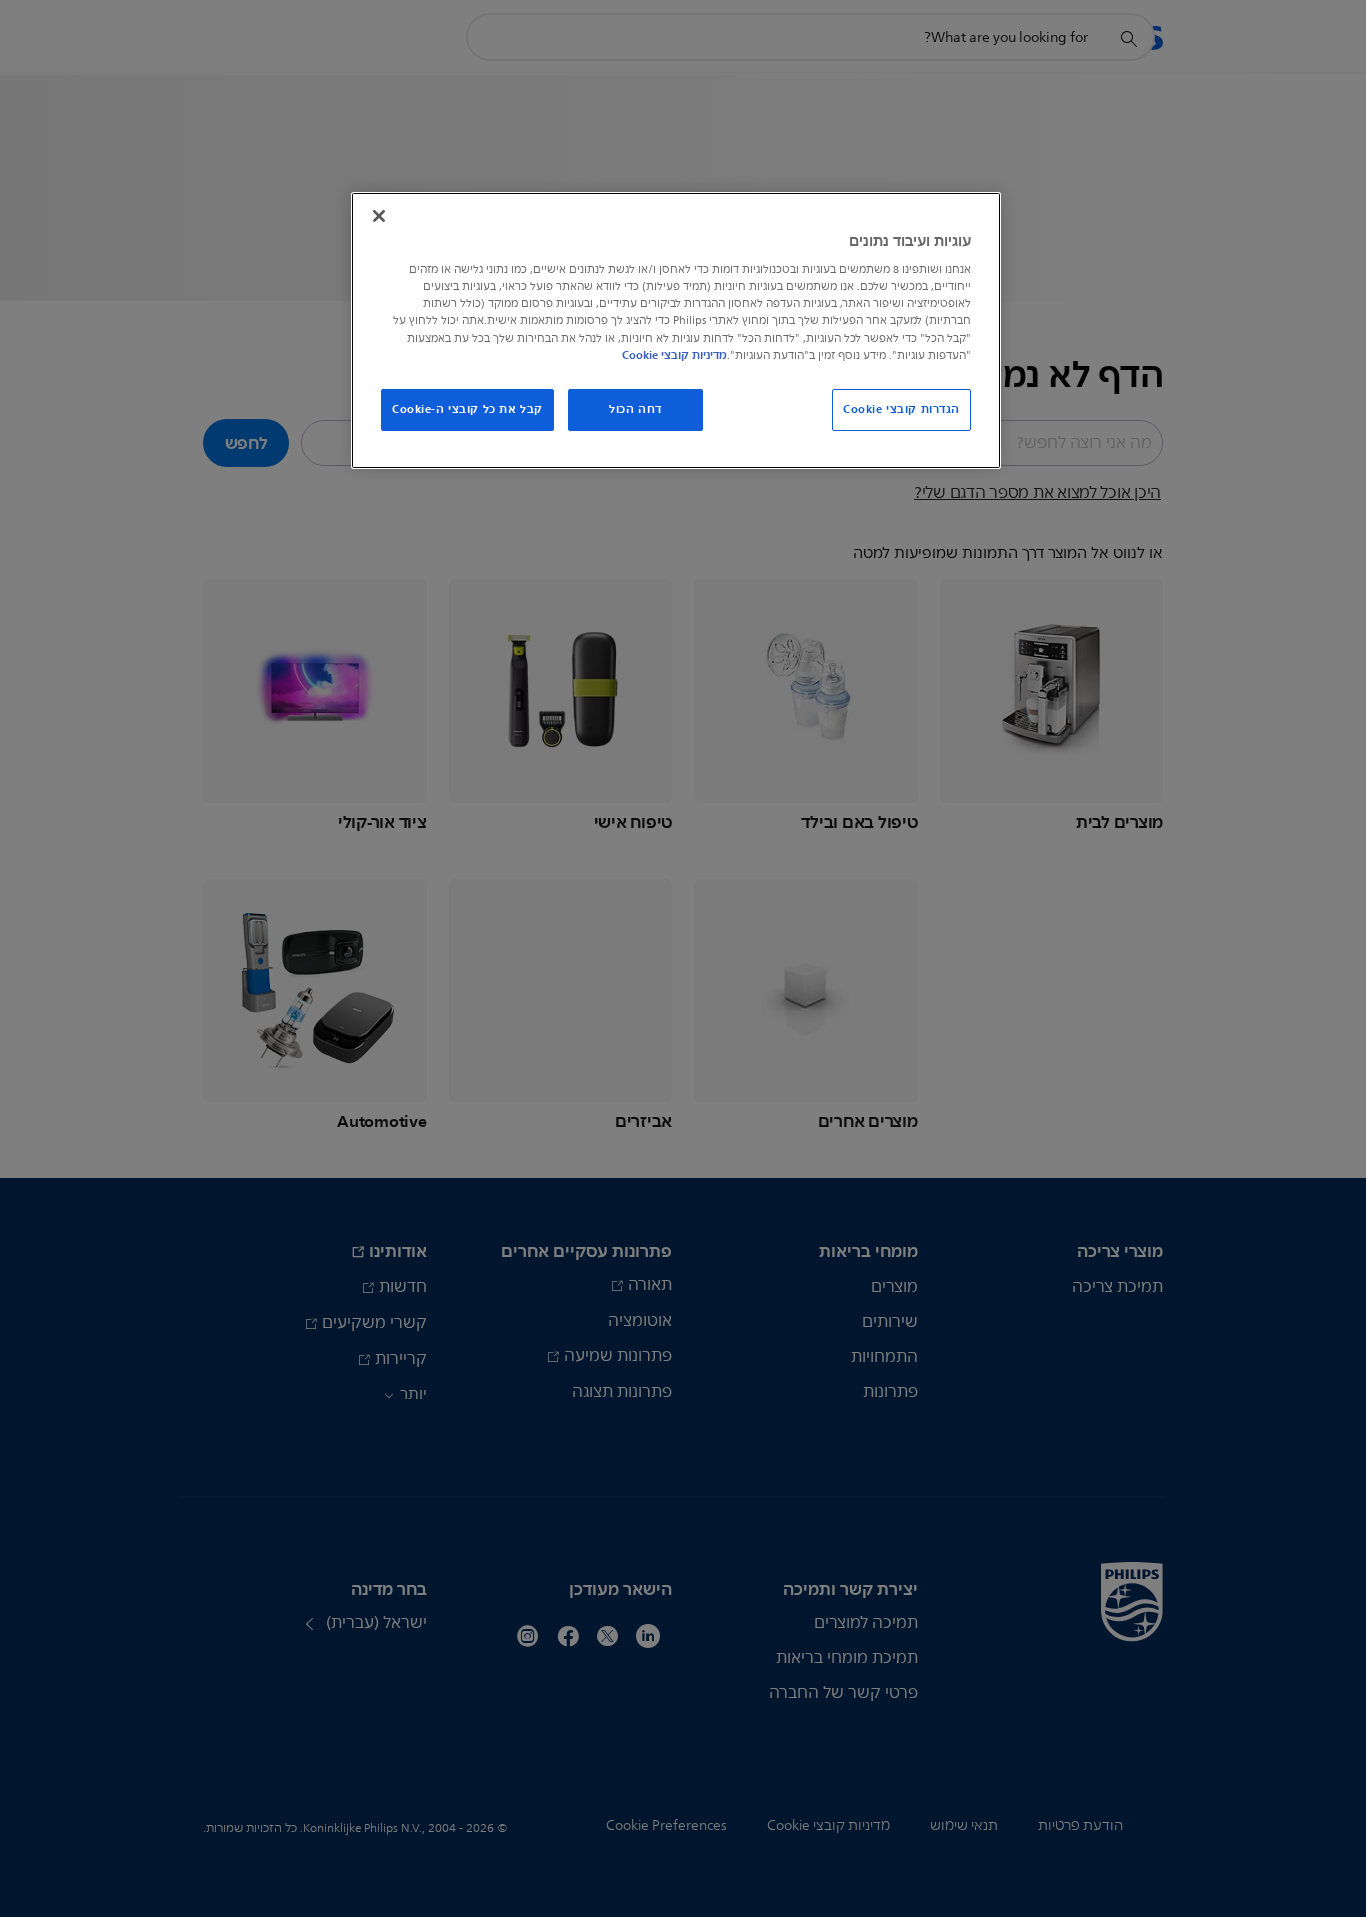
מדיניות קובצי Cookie (674, 355)
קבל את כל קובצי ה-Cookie (467, 409)
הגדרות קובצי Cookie (901, 409)
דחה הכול (635, 409)
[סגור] (379, 216)
